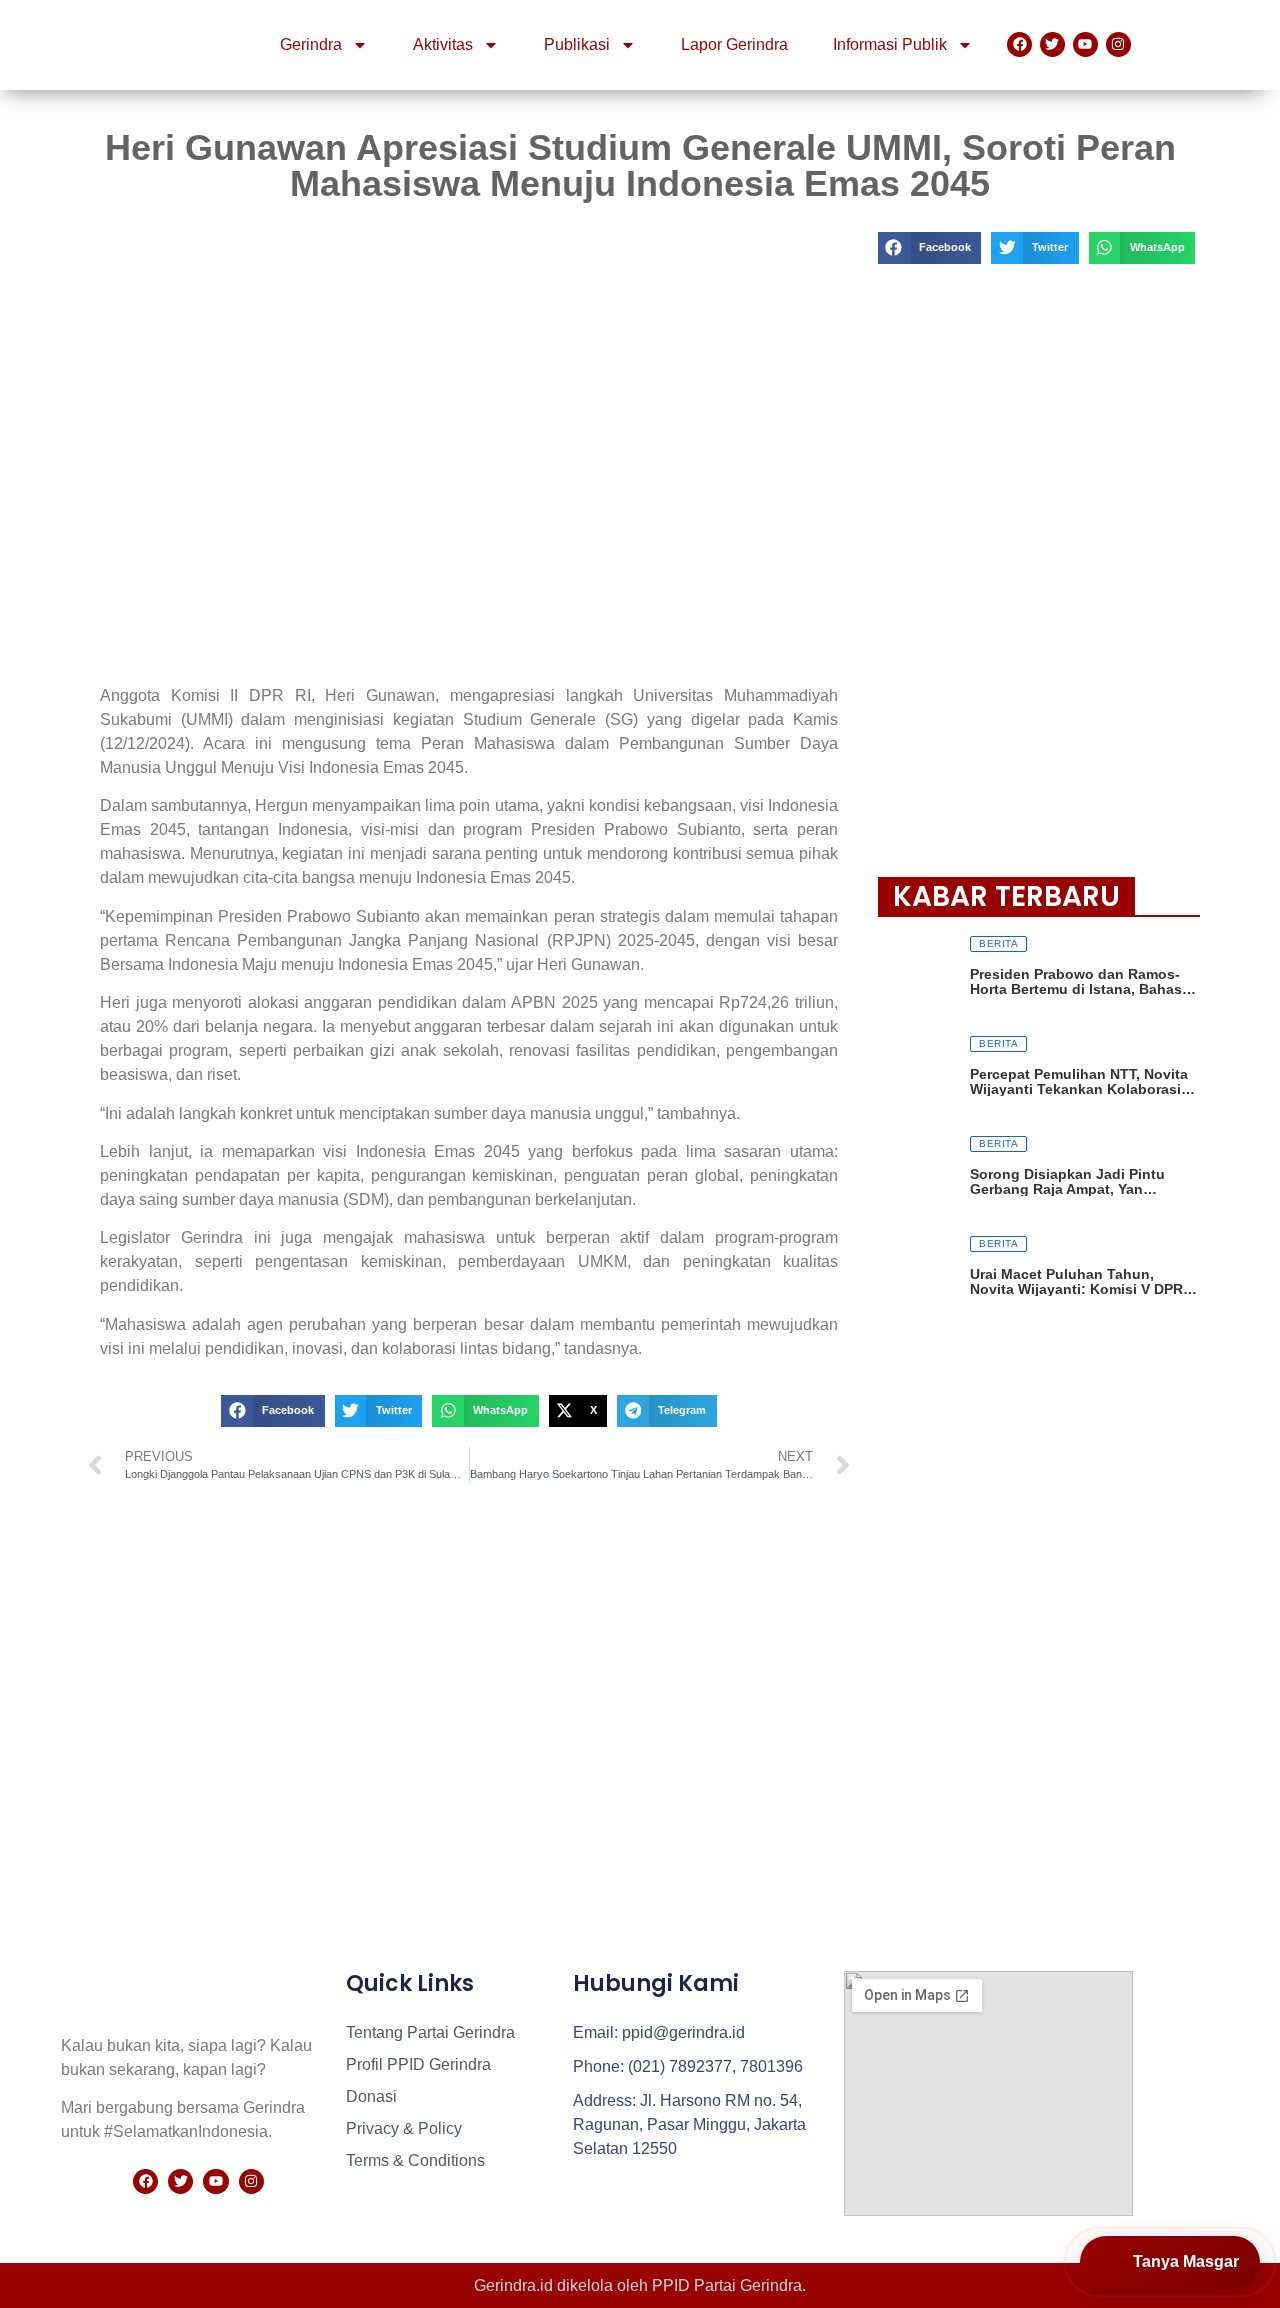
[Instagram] (1118, 44)
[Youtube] (1085, 44)
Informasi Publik (890, 44)
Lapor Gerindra (734, 44)
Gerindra (311, 44)
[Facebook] (1019, 44)
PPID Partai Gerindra (727, 2285)
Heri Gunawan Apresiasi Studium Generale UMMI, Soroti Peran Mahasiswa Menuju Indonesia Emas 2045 (640, 165)
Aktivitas (443, 44)
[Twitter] (1052, 44)
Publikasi (577, 44)
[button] (272, 1411)
